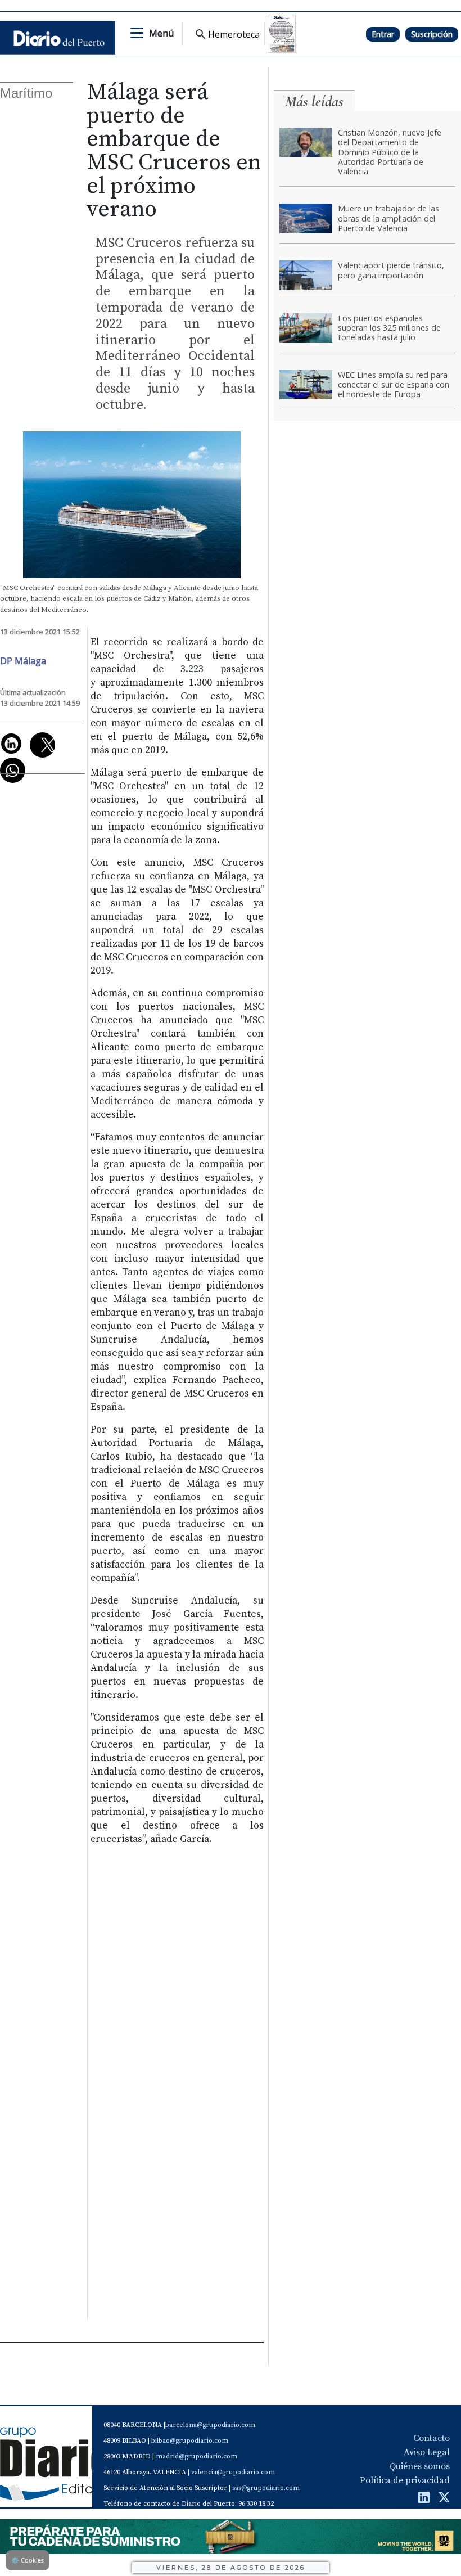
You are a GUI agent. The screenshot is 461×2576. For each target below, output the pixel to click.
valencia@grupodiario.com (233, 2472)
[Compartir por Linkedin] (11, 744)
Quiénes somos (420, 2466)
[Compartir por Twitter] (42, 745)
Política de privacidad (405, 2480)
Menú (161, 33)
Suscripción (432, 34)
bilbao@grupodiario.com (190, 2441)
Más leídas (314, 102)
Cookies (28, 2560)
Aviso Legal (427, 2452)
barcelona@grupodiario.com (210, 2425)
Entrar (383, 34)
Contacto (431, 2438)
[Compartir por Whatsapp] (13, 770)
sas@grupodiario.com (266, 2488)
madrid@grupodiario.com (196, 2456)
